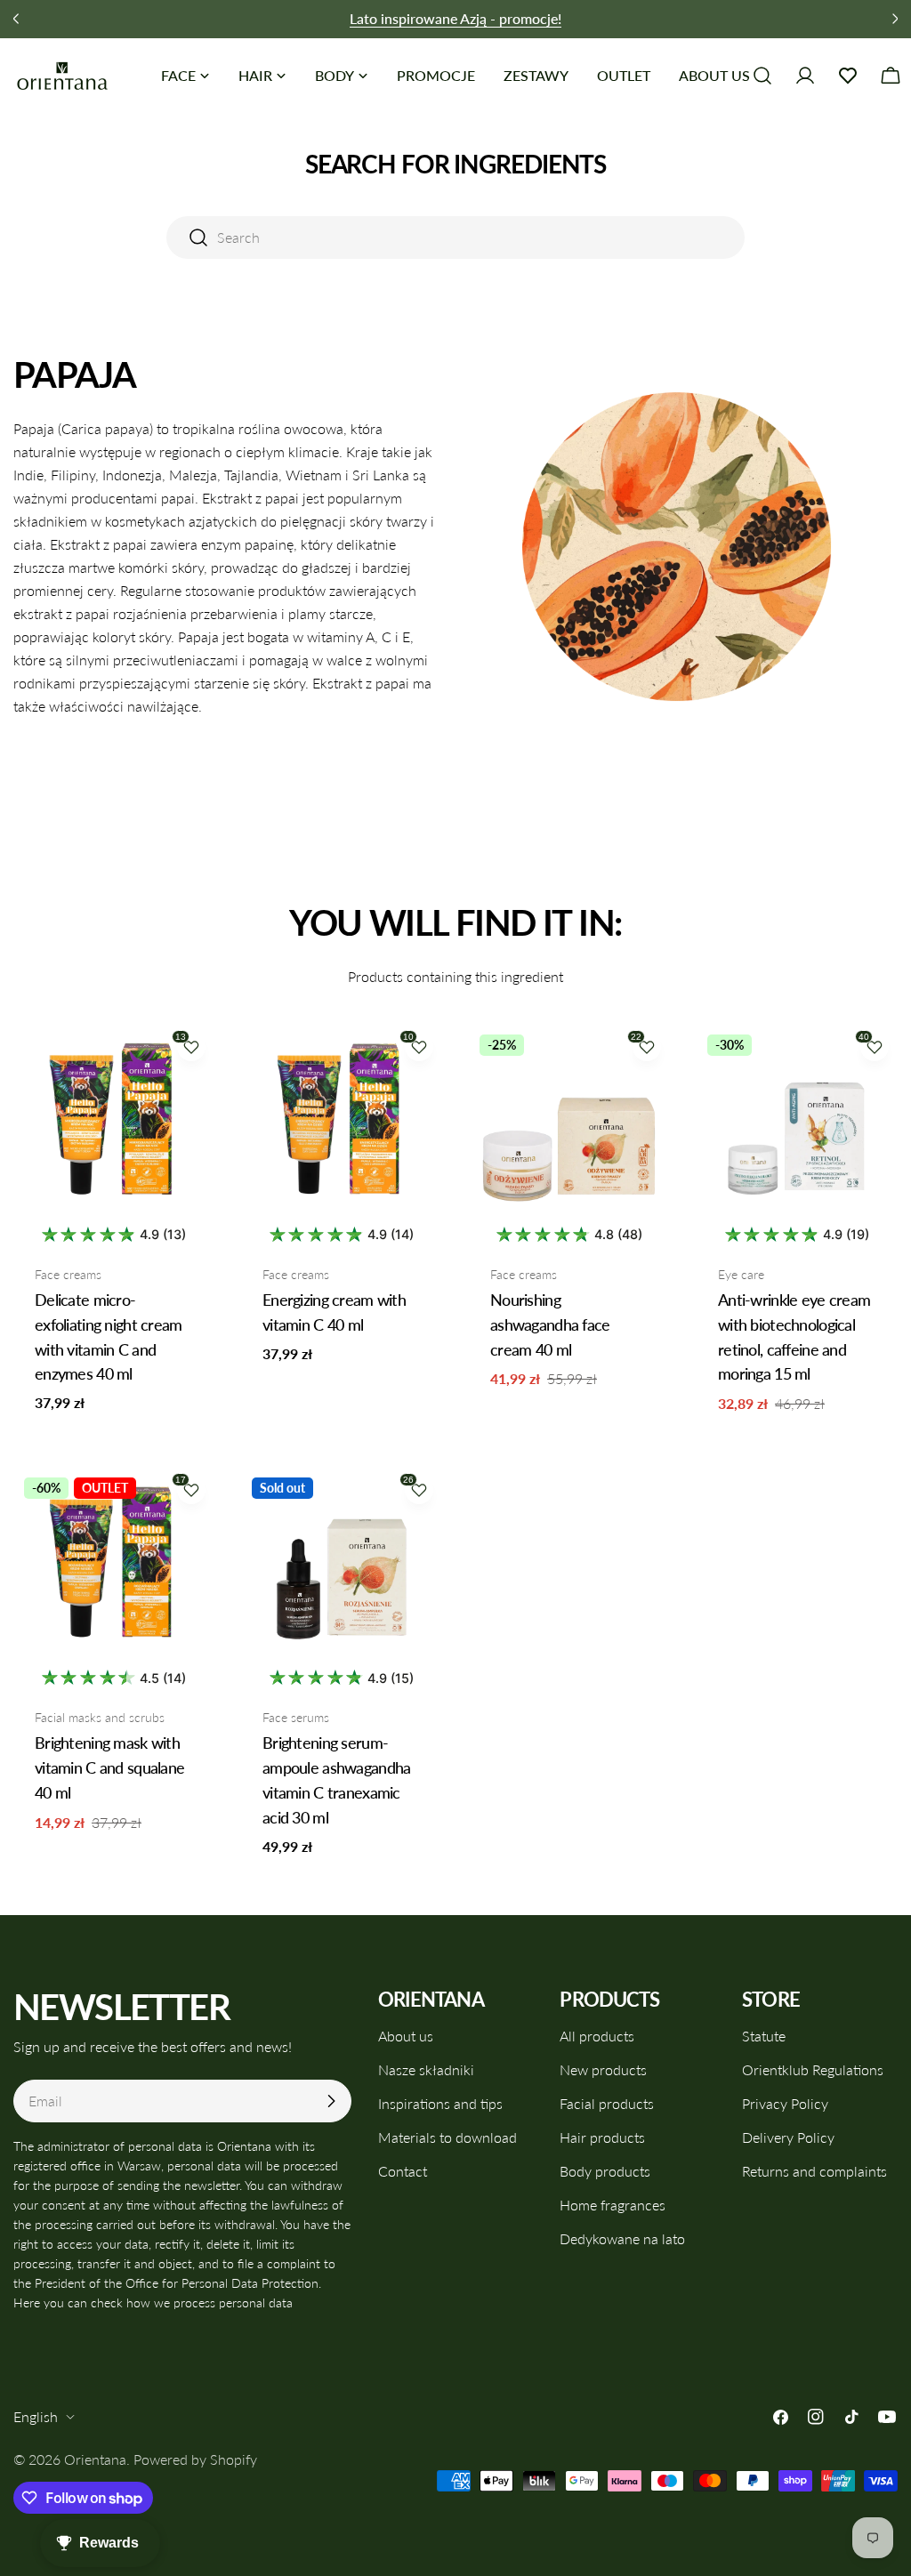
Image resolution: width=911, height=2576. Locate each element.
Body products (605, 2171)
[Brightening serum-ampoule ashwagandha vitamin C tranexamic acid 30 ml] (342, 1567)
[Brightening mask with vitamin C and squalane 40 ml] (114, 1567)
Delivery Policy (788, 2137)
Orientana (95, 2459)
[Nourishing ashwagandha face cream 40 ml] (569, 1124)
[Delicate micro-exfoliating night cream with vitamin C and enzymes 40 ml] (114, 1124)
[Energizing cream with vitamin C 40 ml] (342, 1124)
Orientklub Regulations (813, 2069)
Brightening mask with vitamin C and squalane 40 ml (109, 1767)
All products (597, 2036)
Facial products (607, 2103)
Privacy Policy (785, 2103)
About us (406, 2036)
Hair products (602, 2137)
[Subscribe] (331, 2101)
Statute (764, 2036)
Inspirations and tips (440, 2103)
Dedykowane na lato (622, 2238)
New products (603, 2069)
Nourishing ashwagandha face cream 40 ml (550, 1324)
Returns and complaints (814, 2171)
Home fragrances (613, 2205)
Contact (403, 2171)
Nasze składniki (426, 2069)
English (36, 2416)
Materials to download (447, 2137)
